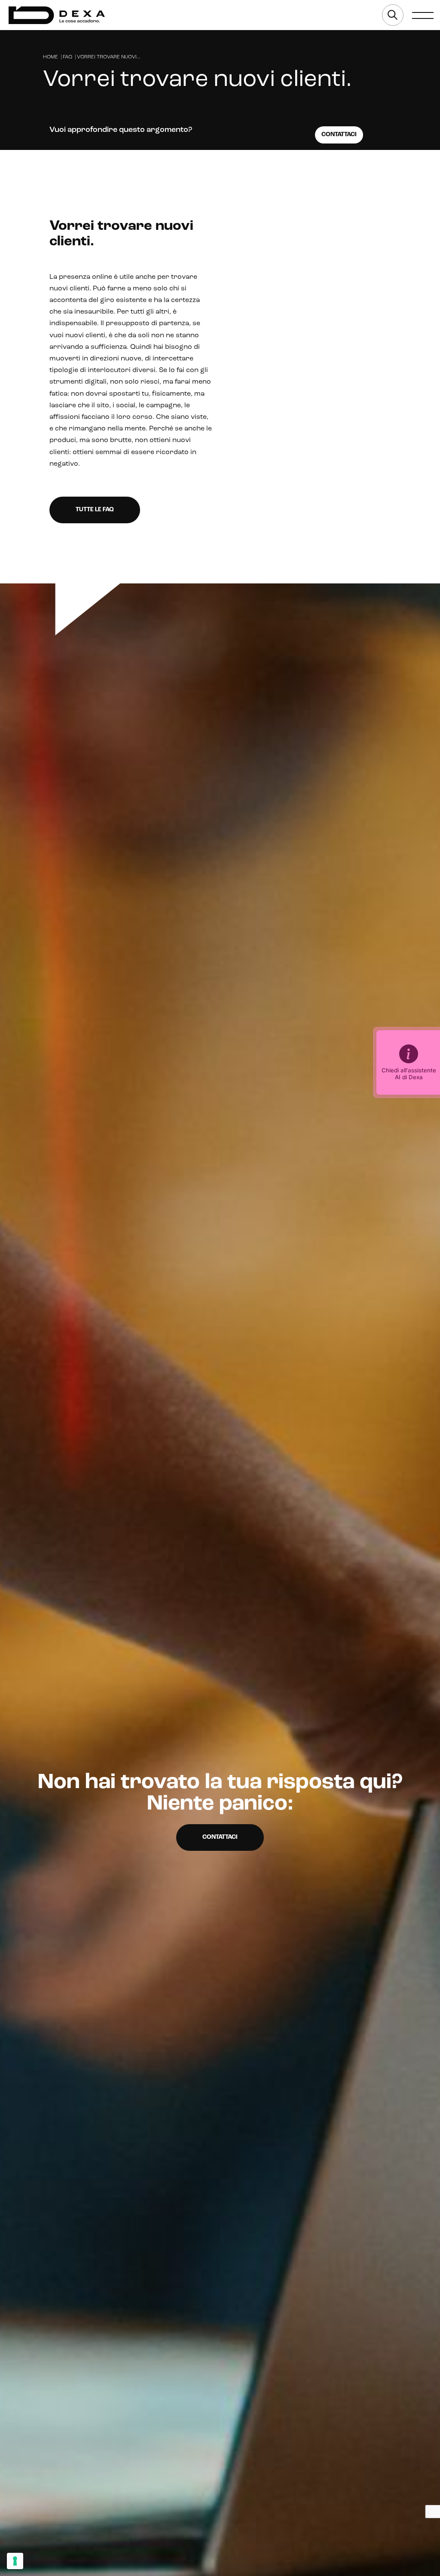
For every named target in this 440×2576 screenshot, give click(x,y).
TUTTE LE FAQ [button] (95, 510)
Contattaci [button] (220, 1837)
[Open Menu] (423, 15)
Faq (67, 57)
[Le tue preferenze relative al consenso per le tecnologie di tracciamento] (15, 2561)
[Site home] (57, 15)
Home (50, 57)
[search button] (393, 15)
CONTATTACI (339, 135)
